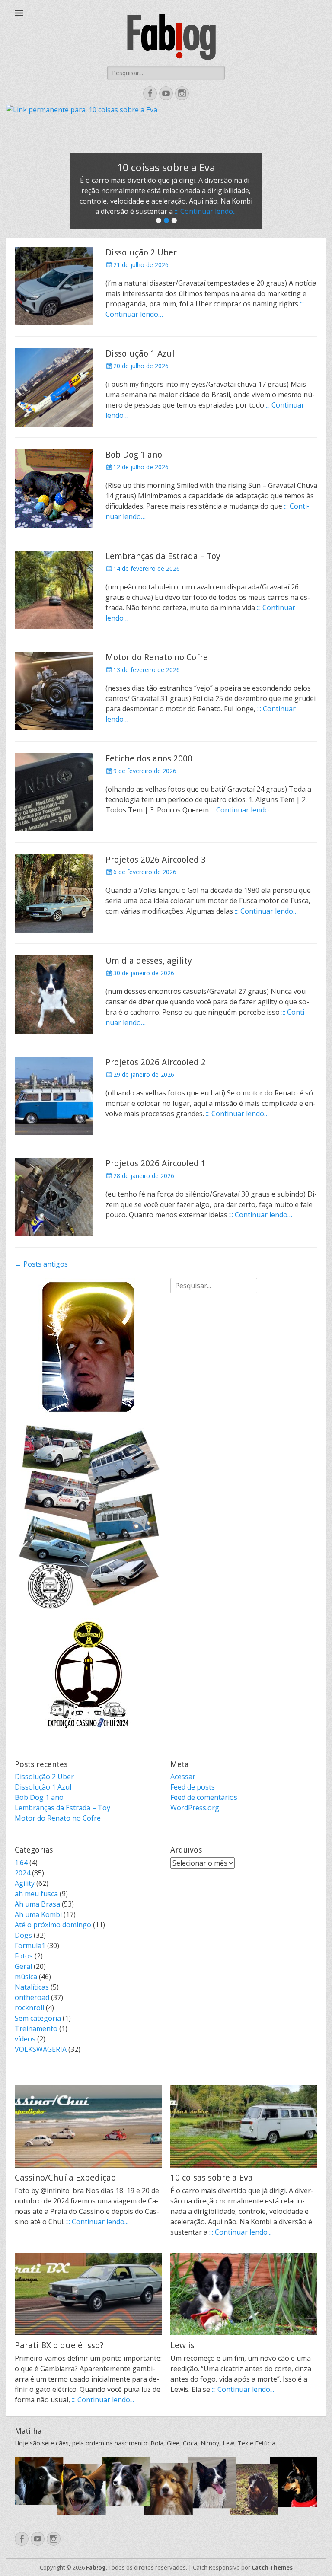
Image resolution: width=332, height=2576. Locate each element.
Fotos (24, 1956)
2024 (22, 1873)
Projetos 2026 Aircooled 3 (156, 860)
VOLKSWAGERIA (41, 2049)
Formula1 (30, 1946)
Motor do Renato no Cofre (157, 657)
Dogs (23, 1935)
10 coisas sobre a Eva (212, 2178)
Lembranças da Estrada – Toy (163, 556)
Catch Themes (272, 2567)
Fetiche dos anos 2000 (149, 758)
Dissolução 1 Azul (140, 353)
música (26, 1977)
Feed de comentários (204, 1797)
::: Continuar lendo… (242, 810)
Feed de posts (193, 1787)
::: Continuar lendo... (206, 211)
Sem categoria (38, 2018)
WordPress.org (195, 1808)
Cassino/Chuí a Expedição (65, 2178)
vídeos (25, 2039)
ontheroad (32, 1997)
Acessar (183, 1777)
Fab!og (96, 2567)
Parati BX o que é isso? (59, 2345)
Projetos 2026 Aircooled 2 (156, 1062)
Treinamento (36, 2028)
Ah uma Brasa (37, 1904)
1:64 (21, 1863)
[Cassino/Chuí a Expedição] (88, 2126)
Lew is (182, 2345)
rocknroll (29, 2008)
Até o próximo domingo (53, 1925)
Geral (23, 1966)
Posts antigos (41, 1264)
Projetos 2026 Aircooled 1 (156, 1163)
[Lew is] (244, 2294)
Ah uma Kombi (38, 1914)
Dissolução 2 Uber (141, 252)
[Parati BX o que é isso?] (88, 2294)
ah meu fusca (36, 1894)
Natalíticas (32, 1987)
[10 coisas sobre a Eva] (244, 2126)
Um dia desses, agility (149, 961)
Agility (25, 1883)
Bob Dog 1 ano (134, 455)
